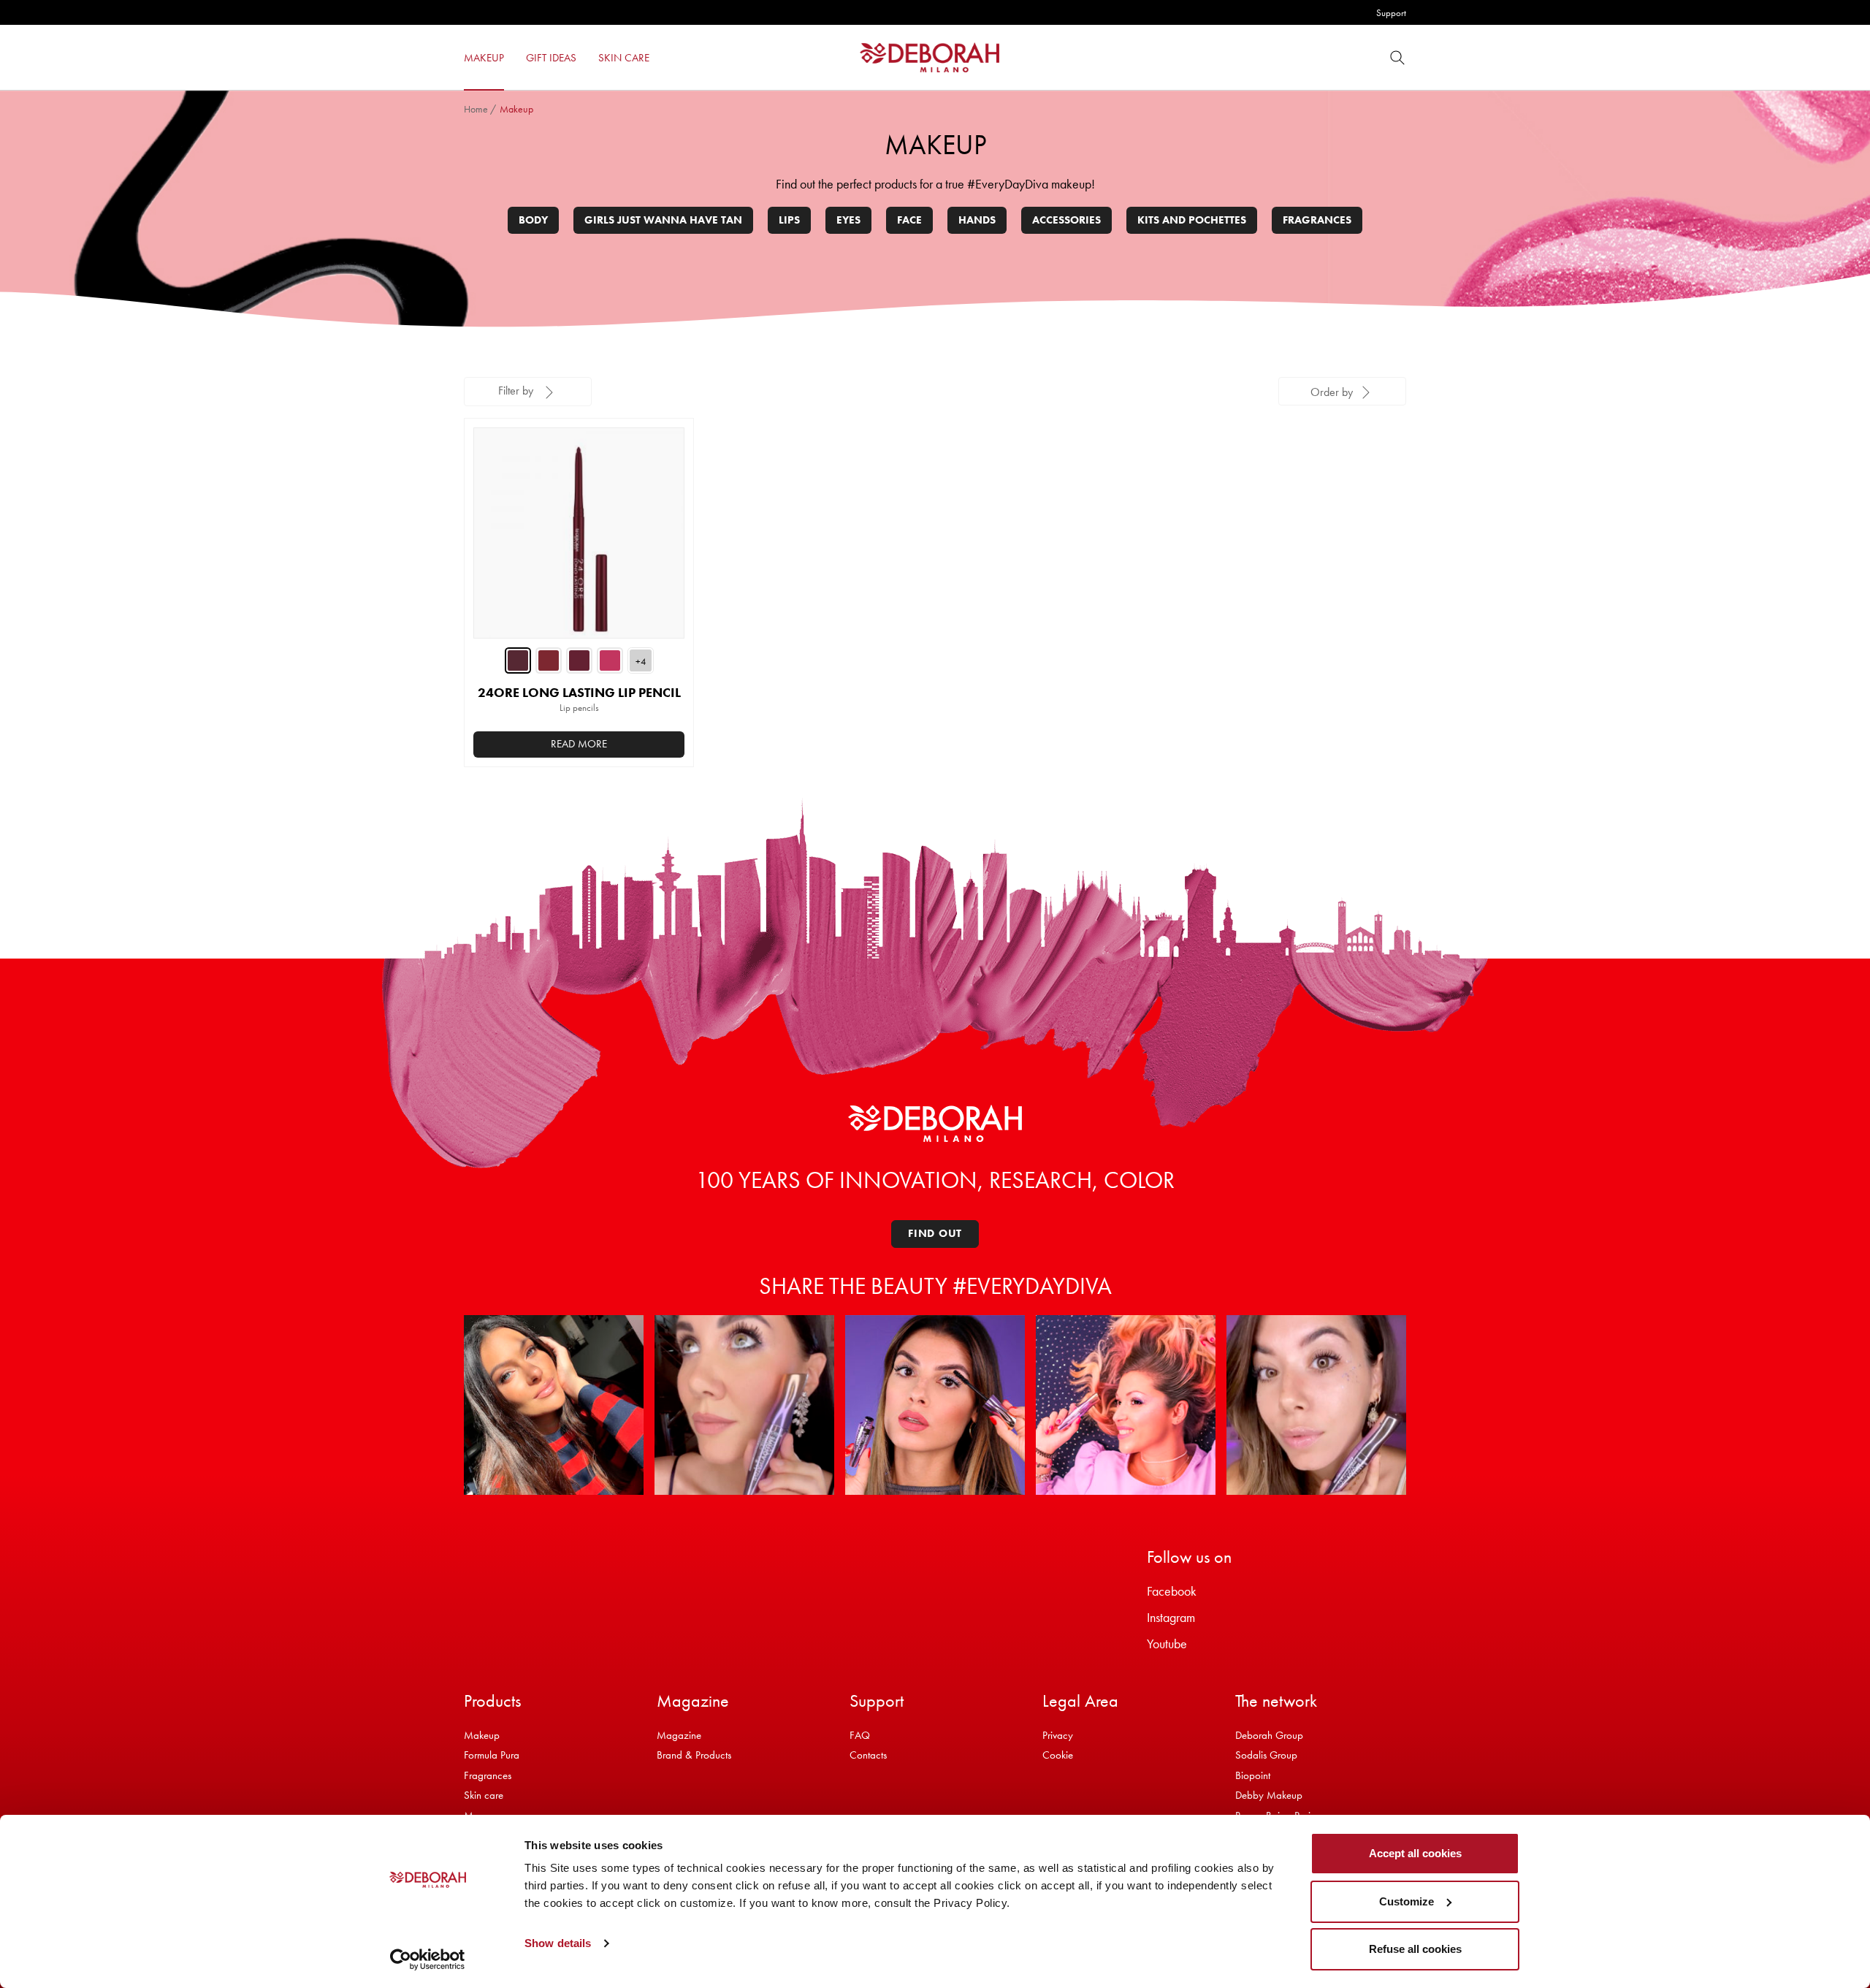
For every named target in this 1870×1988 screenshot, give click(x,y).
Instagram (1171, 1617)
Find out (935, 1233)
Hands (977, 220)
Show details (558, 1943)
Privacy (1058, 1735)
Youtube (1167, 1644)
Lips (789, 220)
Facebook (1172, 1591)
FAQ (860, 1735)
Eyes (848, 220)
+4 (641, 662)
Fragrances (1317, 220)
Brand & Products (694, 1755)
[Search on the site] (1397, 57)
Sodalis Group (1266, 1755)
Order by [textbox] (1332, 392)
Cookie (1058, 1755)
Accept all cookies (1415, 1853)
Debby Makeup (1269, 1795)
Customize (1407, 1901)
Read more (579, 744)
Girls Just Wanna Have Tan (663, 220)
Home (476, 109)
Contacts (868, 1755)
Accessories (1066, 220)
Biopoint (1253, 1775)
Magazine (679, 1735)
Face (909, 220)
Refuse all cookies (1415, 1949)
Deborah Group (1269, 1735)
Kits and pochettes (1192, 220)
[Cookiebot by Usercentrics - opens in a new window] (428, 1960)
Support (1391, 13)
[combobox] (1342, 391)
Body (533, 220)
